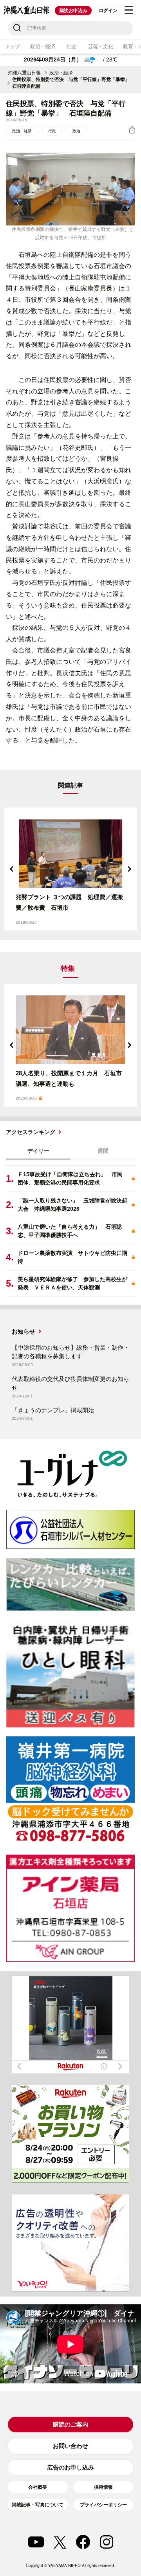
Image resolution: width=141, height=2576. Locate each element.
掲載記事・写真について (38, 2505)
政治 (76, 131)
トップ (13, 46)
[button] (12, 869)
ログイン (108, 11)
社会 (71, 46)
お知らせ (23, 1331)
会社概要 (38, 2487)
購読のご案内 (70, 2424)
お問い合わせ (70, 2446)
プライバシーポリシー (103, 2505)
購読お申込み (73, 11)
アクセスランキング (31, 1132)
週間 (103, 1151)
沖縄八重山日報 (24, 73)
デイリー (38, 1151)
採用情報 (103, 2487)
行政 (52, 131)
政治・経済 (43, 46)
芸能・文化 (101, 46)
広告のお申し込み (70, 2467)
